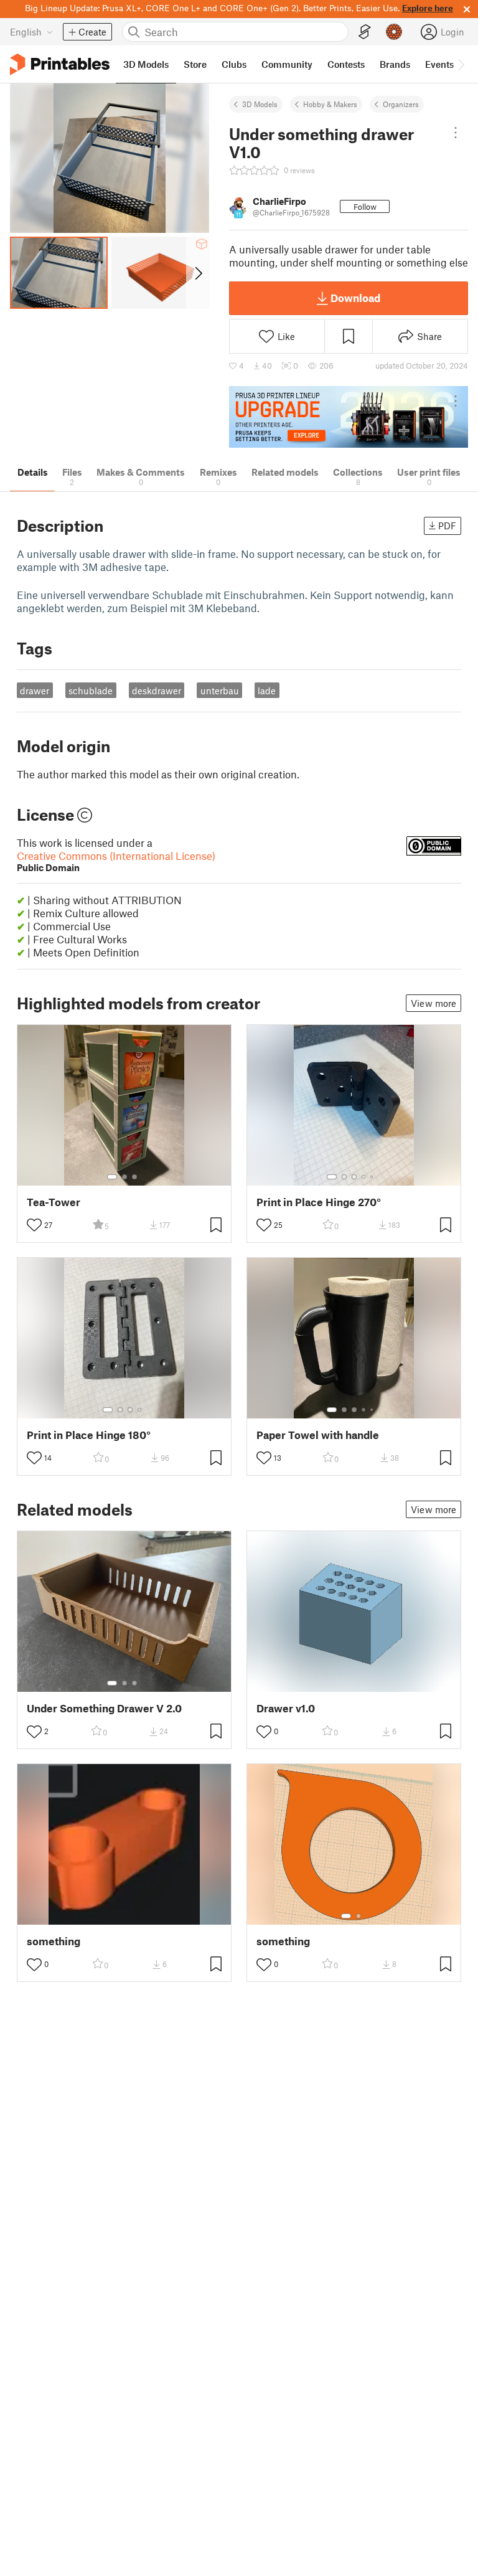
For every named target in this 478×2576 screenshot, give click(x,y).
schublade (91, 691)
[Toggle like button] (34, 1225)
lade (267, 691)
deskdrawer (157, 691)
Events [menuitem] (439, 64)
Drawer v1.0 (286, 1708)
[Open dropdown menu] (456, 133)
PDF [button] (447, 526)
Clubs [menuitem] (234, 64)
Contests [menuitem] (346, 64)
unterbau (220, 691)
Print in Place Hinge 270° (319, 1202)
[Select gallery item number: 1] (112, 1177)
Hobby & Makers (330, 104)
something (54, 1941)
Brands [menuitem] (395, 64)
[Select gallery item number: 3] (134, 1177)
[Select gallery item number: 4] (364, 1177)
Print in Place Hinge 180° (89, 1435)
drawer (35, 691)
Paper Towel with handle (318, 1435)
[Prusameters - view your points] (394, 32)
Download (355, 298)
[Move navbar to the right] (461, 64)
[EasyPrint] (365, 32)
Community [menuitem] (287, 64)
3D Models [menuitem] (146, 64)
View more (433, 1003)
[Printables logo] (60, 64)
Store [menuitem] (195, 64)
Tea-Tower (54, 1202)
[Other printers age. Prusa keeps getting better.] (349, 417)
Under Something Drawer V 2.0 (104, 1708)
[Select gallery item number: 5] (373, 1177)
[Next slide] (198, 273)
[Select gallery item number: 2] (124, 1177)
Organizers (401, 104)
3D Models (260, 104)
